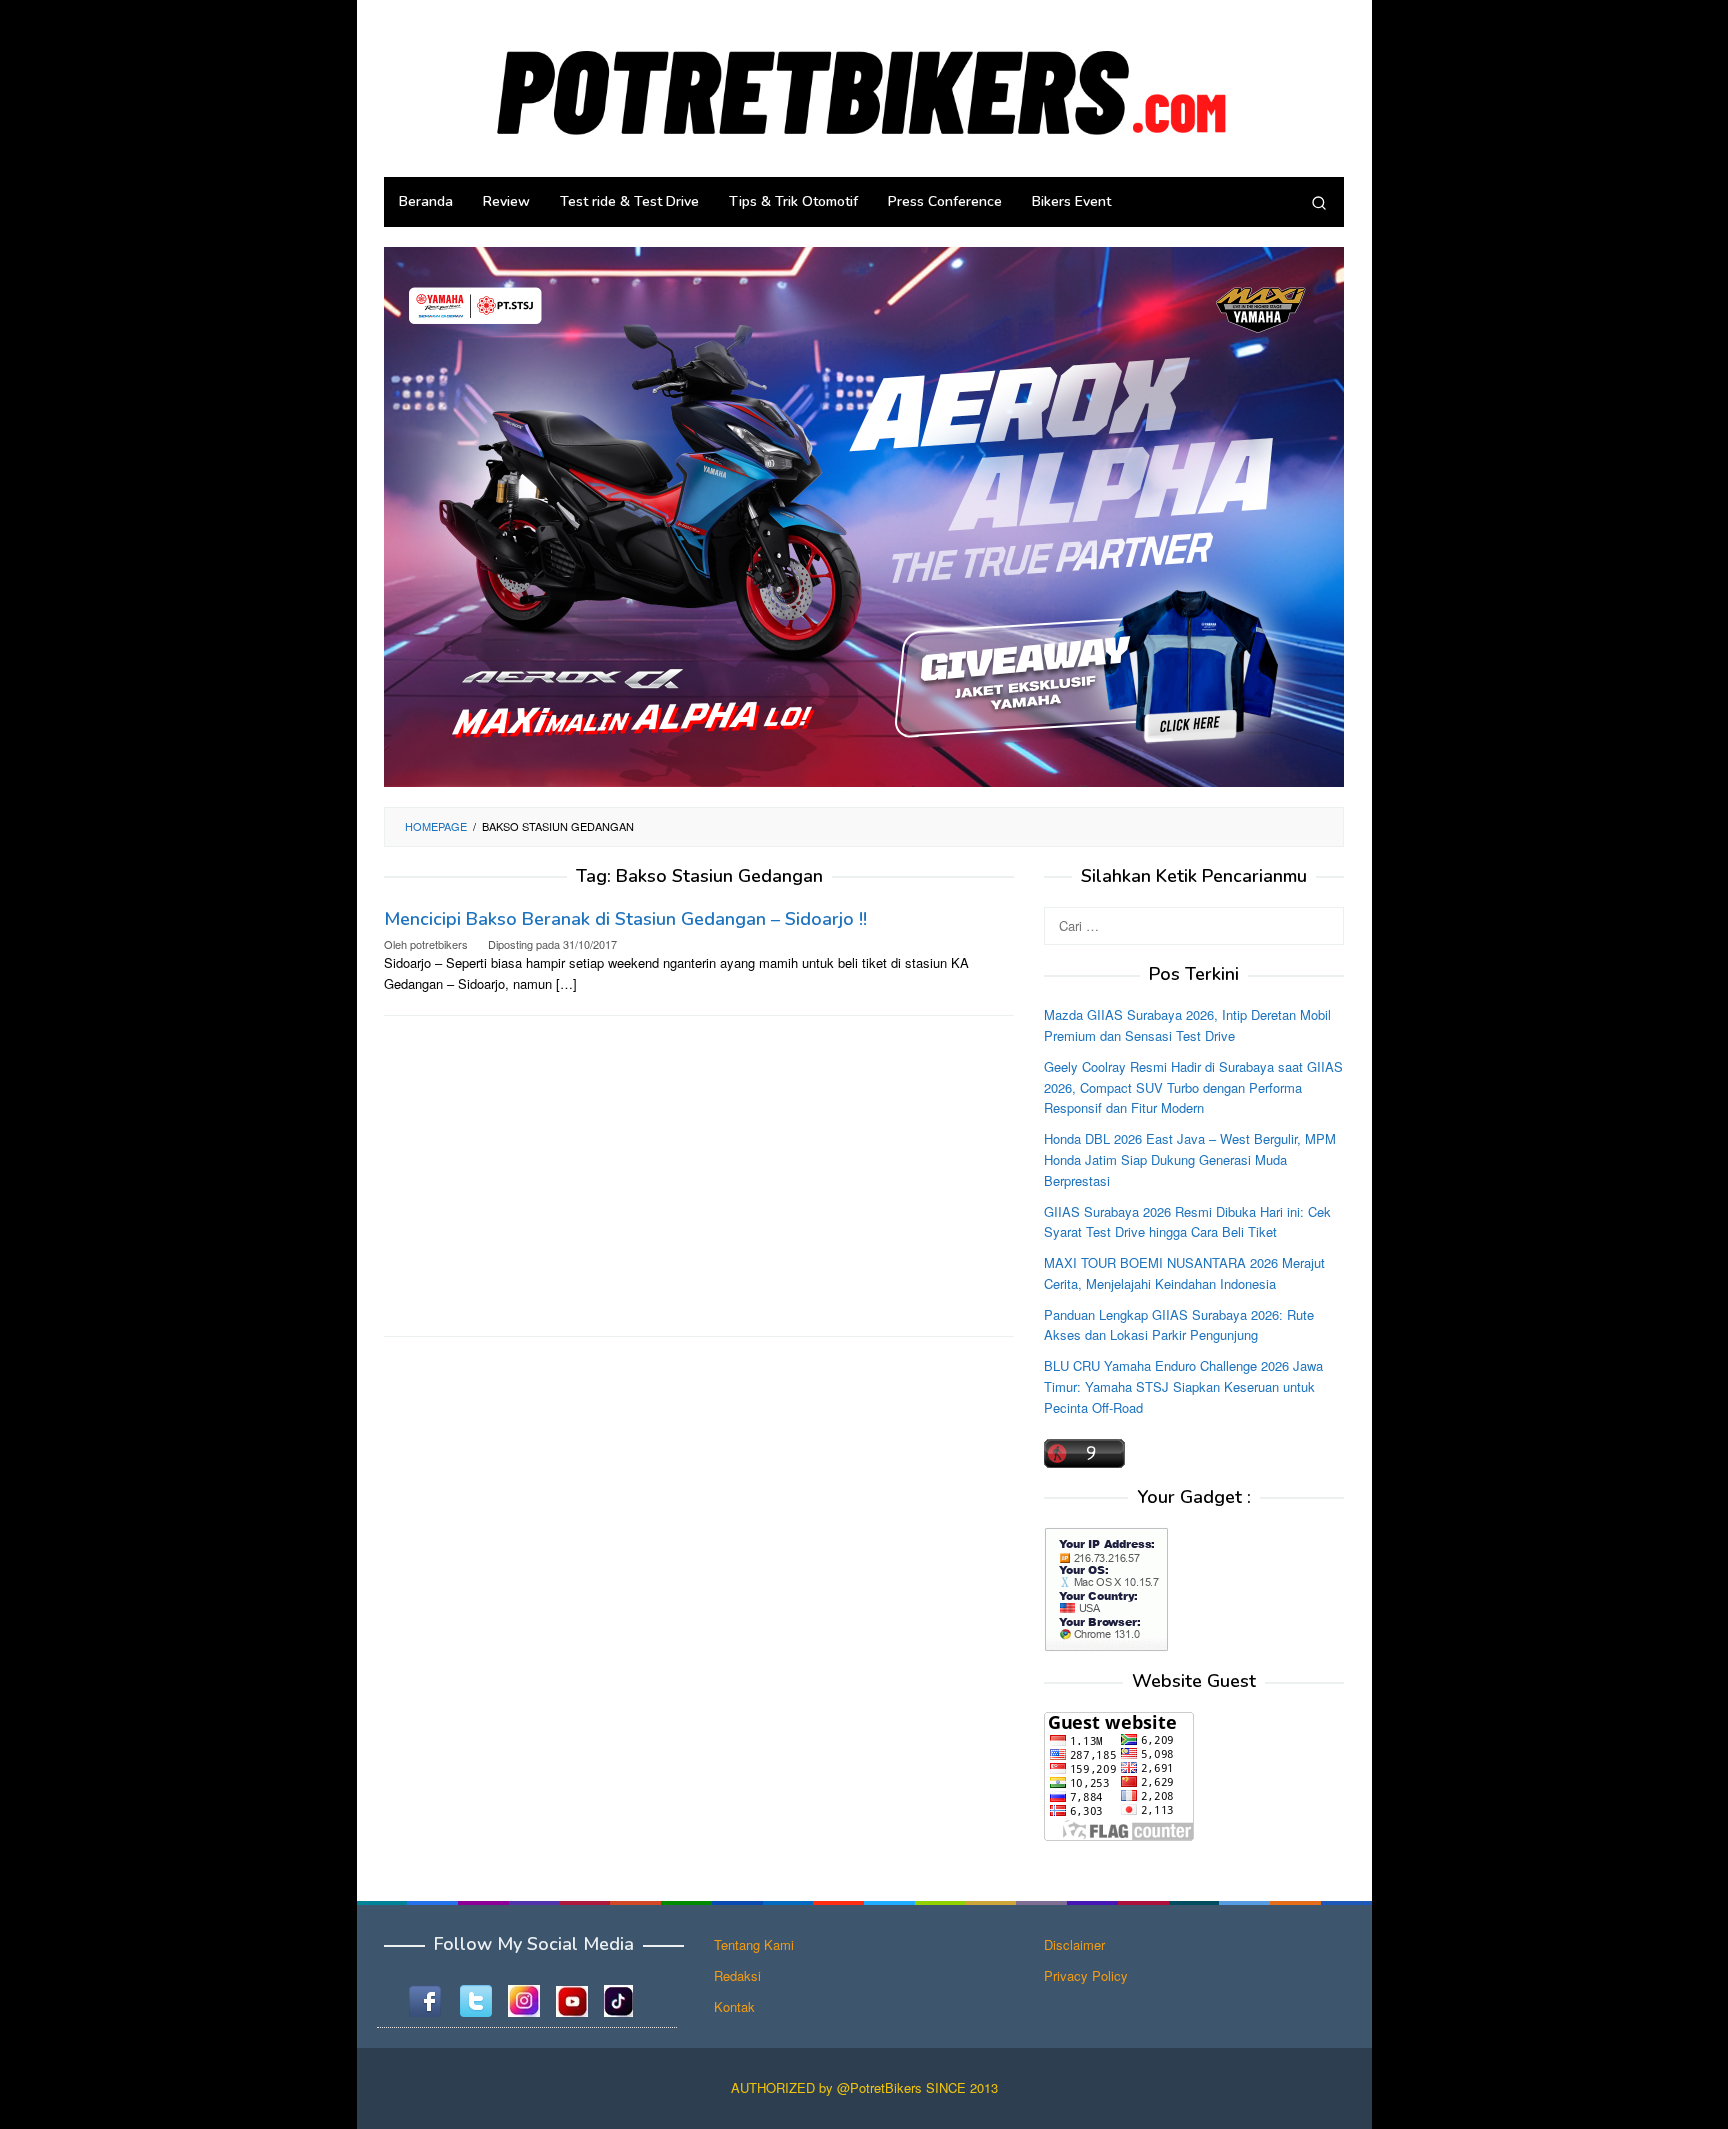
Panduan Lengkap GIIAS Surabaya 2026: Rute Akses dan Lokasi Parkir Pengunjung (1179, 1325)
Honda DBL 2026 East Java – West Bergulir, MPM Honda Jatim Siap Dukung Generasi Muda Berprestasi (1190, 1159)
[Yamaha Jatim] (864, 515)
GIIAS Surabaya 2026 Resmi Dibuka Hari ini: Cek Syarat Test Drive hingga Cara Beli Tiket (1187, 1222)
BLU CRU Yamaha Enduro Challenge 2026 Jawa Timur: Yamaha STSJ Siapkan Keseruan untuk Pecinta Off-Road (1183, 1386)
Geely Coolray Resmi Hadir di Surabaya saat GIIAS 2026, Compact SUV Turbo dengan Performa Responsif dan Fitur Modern (1193, 1087)
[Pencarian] (1319, 202)
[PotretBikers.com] (864, 86)
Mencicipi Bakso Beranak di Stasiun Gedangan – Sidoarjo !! (625, 919)
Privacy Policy (1086, 1975)
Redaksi (737, 1975)
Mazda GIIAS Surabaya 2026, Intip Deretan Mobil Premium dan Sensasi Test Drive (1187, 1025)
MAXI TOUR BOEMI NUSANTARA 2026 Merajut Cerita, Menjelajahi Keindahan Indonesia (1184, 1273)
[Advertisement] (699, 1176)
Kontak (734, 2006)
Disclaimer (1074, 1944)
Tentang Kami (754, 1944)
